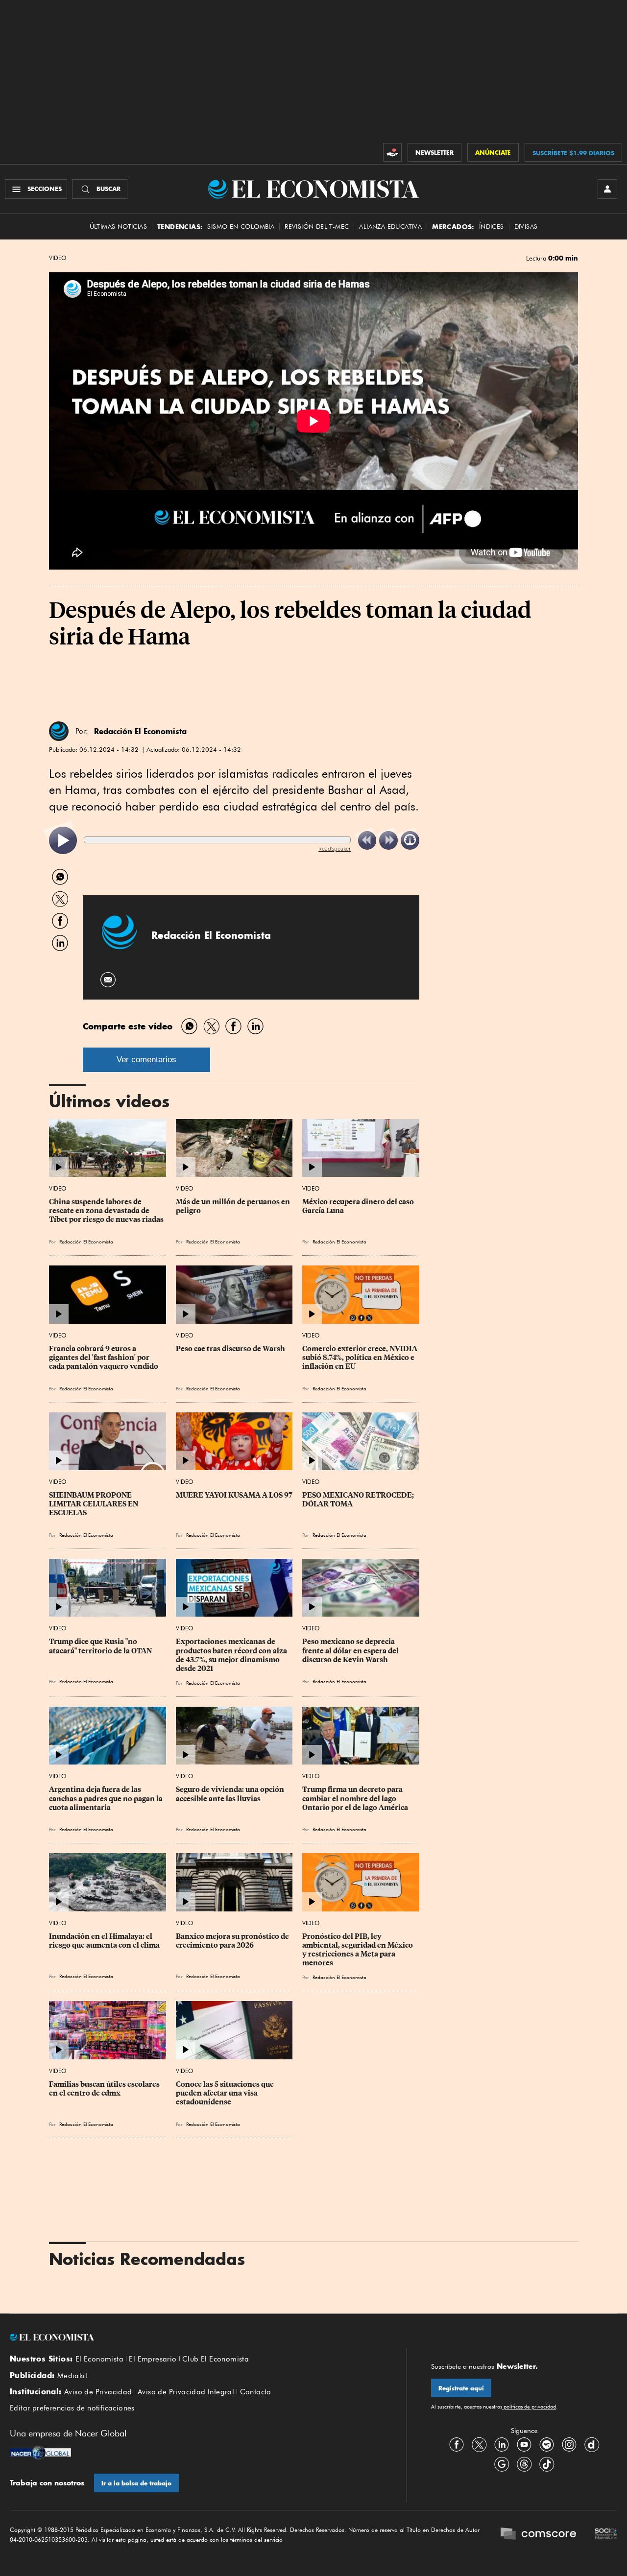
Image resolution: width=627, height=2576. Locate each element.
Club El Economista (216, 2359)
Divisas (526, 227)
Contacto (256, 2392)
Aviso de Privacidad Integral (186, 2392)
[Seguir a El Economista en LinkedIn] (502, 2444)
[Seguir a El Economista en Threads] (524, 2464)
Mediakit (72, 2376)
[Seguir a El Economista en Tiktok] (547, 2464)
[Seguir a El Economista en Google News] (502, 2464)
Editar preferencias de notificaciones (72, 2408)
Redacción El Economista (140, 731)
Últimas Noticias (118, 227)
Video (58, 258)
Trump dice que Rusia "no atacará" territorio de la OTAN (100, 1646)
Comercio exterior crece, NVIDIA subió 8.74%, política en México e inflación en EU (361, 1358)
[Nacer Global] (40, 2454)
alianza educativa (390, 227)
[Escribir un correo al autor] (109, 980)
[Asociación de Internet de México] (606, 2535)
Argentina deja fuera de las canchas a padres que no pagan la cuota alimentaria (107, 1798)
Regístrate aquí (461, 2388)
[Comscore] (538, 2535)
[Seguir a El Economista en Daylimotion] (592, 2444)
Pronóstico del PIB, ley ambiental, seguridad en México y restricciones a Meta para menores (358, 1950)
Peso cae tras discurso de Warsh (230, 1349)
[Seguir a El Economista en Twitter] (479, 2444)
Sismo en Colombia (241, 227)
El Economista (99, 2359)
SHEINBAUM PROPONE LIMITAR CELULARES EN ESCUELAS (94, 1504)
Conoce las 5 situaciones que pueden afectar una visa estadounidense (226, 2093)
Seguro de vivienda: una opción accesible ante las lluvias (231, 1794)
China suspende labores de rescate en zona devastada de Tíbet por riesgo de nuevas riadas (106, 1211)
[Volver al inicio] (196, 2337)
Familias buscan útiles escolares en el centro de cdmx (105, 2089)
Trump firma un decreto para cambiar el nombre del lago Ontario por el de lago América (355, 1798)
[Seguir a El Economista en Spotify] (547, 2444)
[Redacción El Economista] (59, 731)
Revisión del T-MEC (317, 227)
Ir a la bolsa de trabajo (136, 2483)
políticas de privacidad (529, 2407)
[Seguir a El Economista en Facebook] (457, 2444)
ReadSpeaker (335, 848)
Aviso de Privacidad (98, 2392)
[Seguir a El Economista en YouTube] (524, 2444)
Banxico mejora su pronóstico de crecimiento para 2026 (233, 1941)
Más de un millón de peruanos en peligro (234, 1206)
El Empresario (153, 2359)
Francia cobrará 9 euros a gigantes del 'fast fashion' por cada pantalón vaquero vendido (104, 1358)
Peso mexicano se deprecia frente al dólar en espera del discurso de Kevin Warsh (351, 1650)
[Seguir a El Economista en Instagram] (569, 2444)
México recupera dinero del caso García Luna (359, 1206)
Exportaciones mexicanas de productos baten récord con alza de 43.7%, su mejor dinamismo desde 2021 (232, 1655)
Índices (492, 227)
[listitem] (63, 841)
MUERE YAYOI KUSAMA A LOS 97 (234, 1495)
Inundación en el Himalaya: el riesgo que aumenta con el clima (104, 1941)
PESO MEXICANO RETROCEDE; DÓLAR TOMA (359, 1500)
